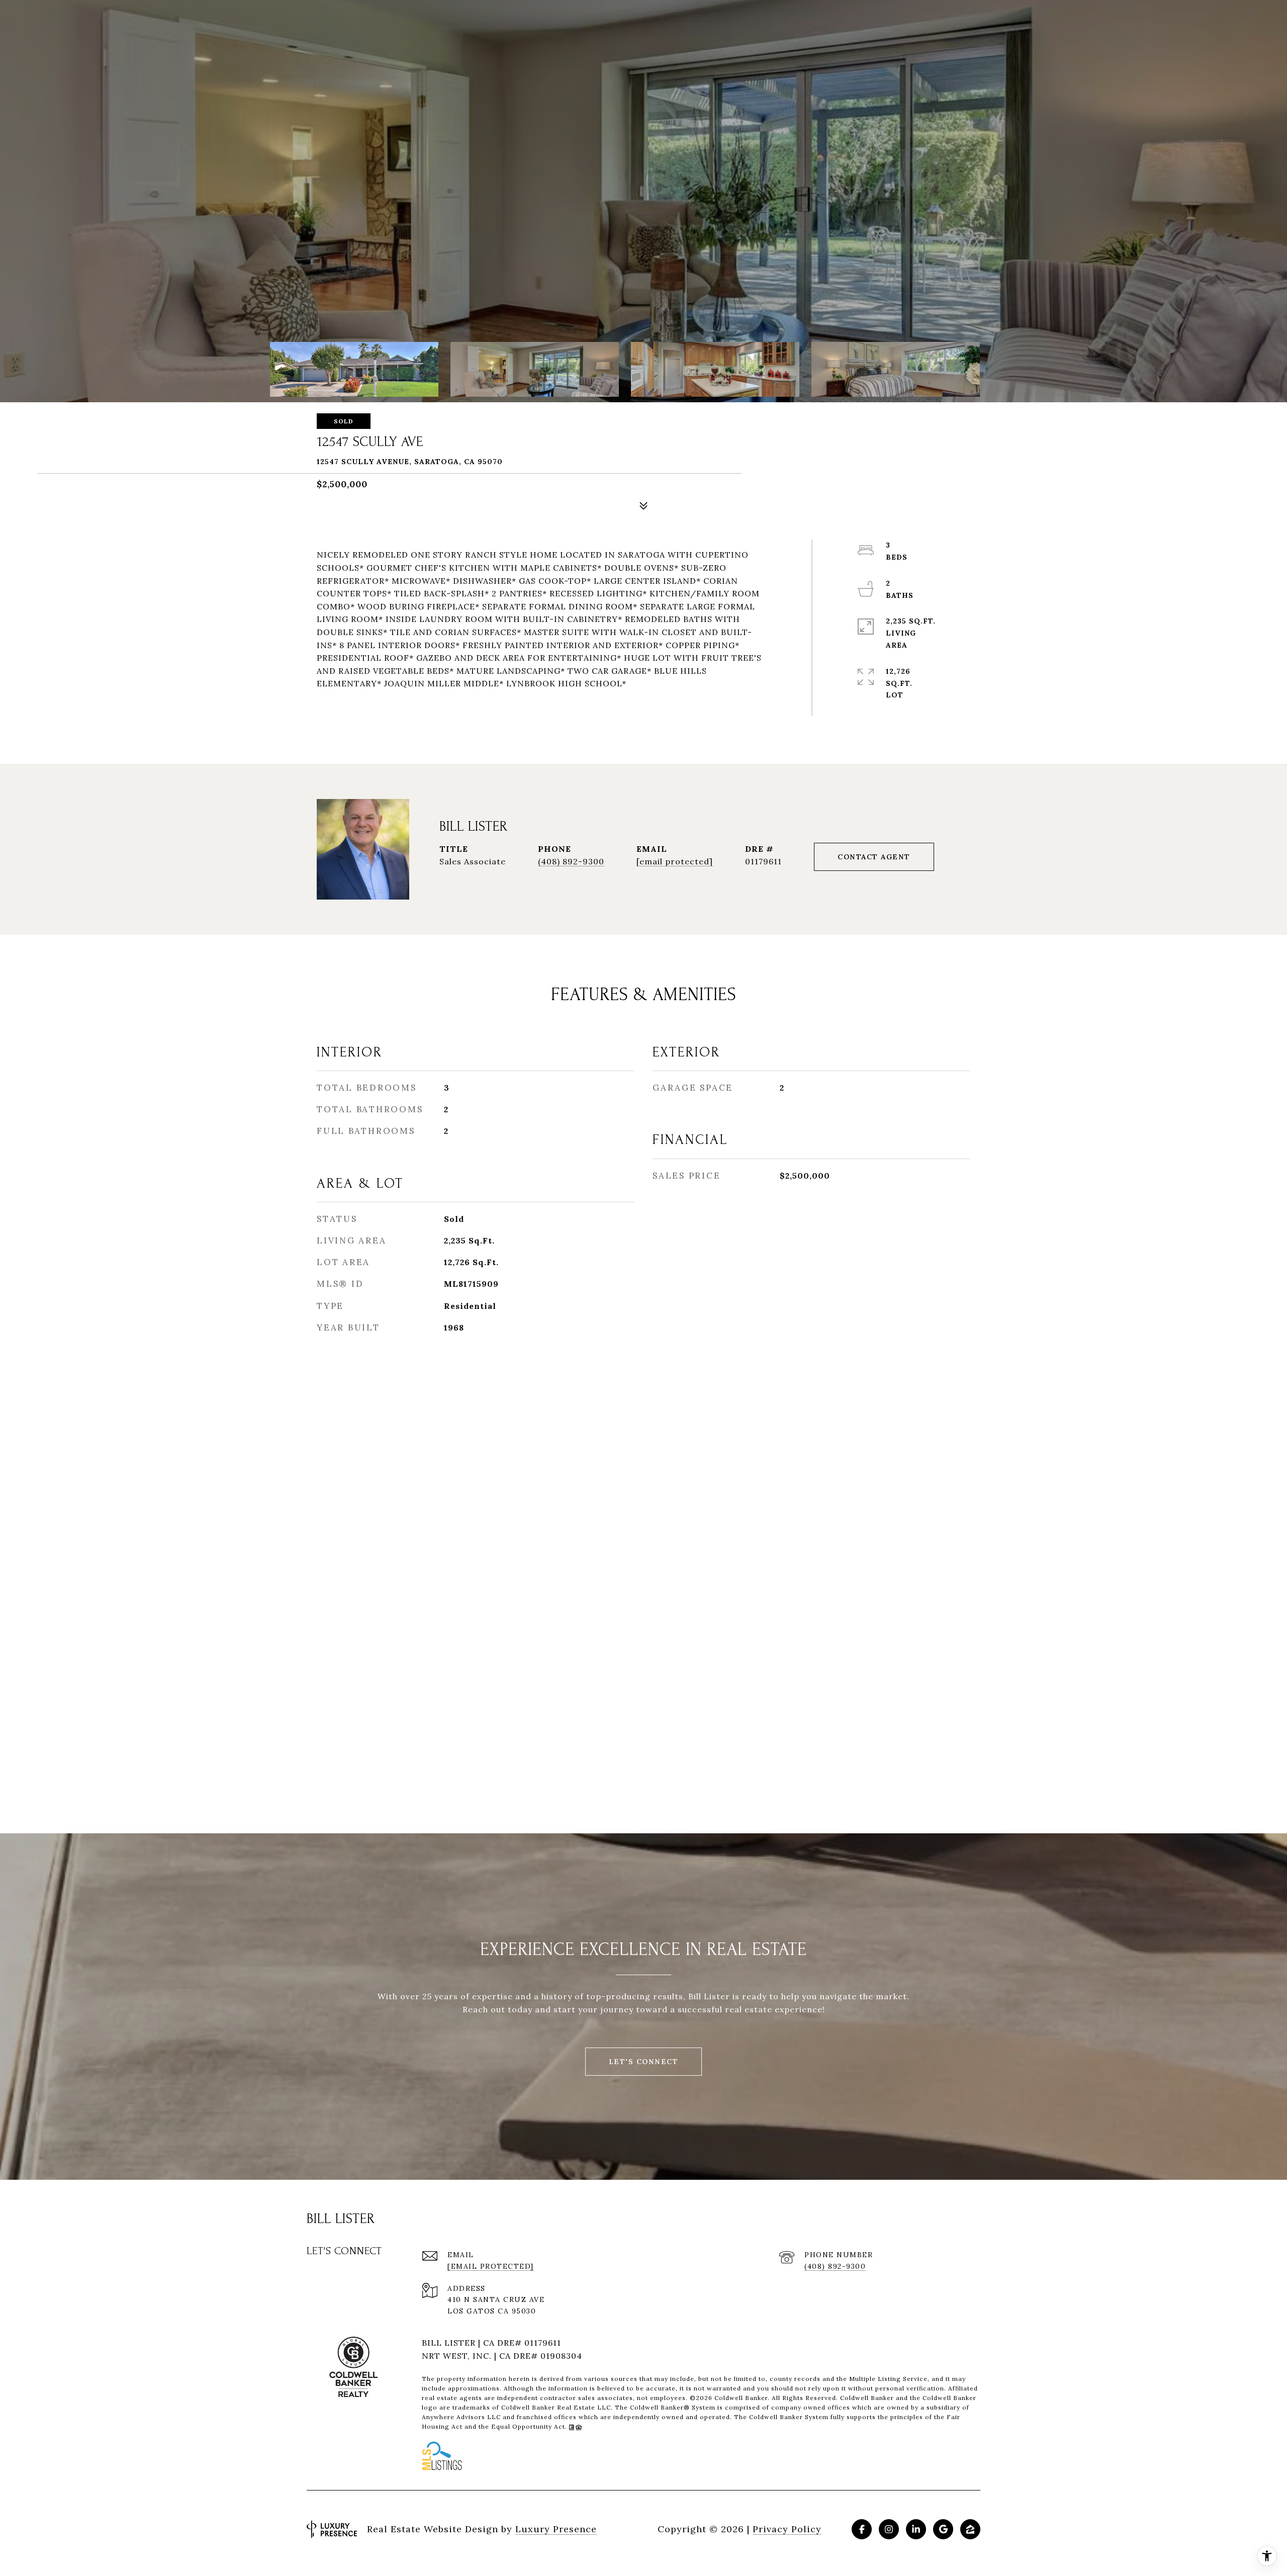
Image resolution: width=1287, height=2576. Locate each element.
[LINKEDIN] (916, 2529)
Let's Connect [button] (644, 2062)
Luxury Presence (556, 2529)
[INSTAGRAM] (889, 2529)
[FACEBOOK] (862, 2529)
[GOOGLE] (943, 2529)
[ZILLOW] (970, 2529)
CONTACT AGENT (874, 857)
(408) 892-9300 (571, 861)
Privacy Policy (787, 2529)
